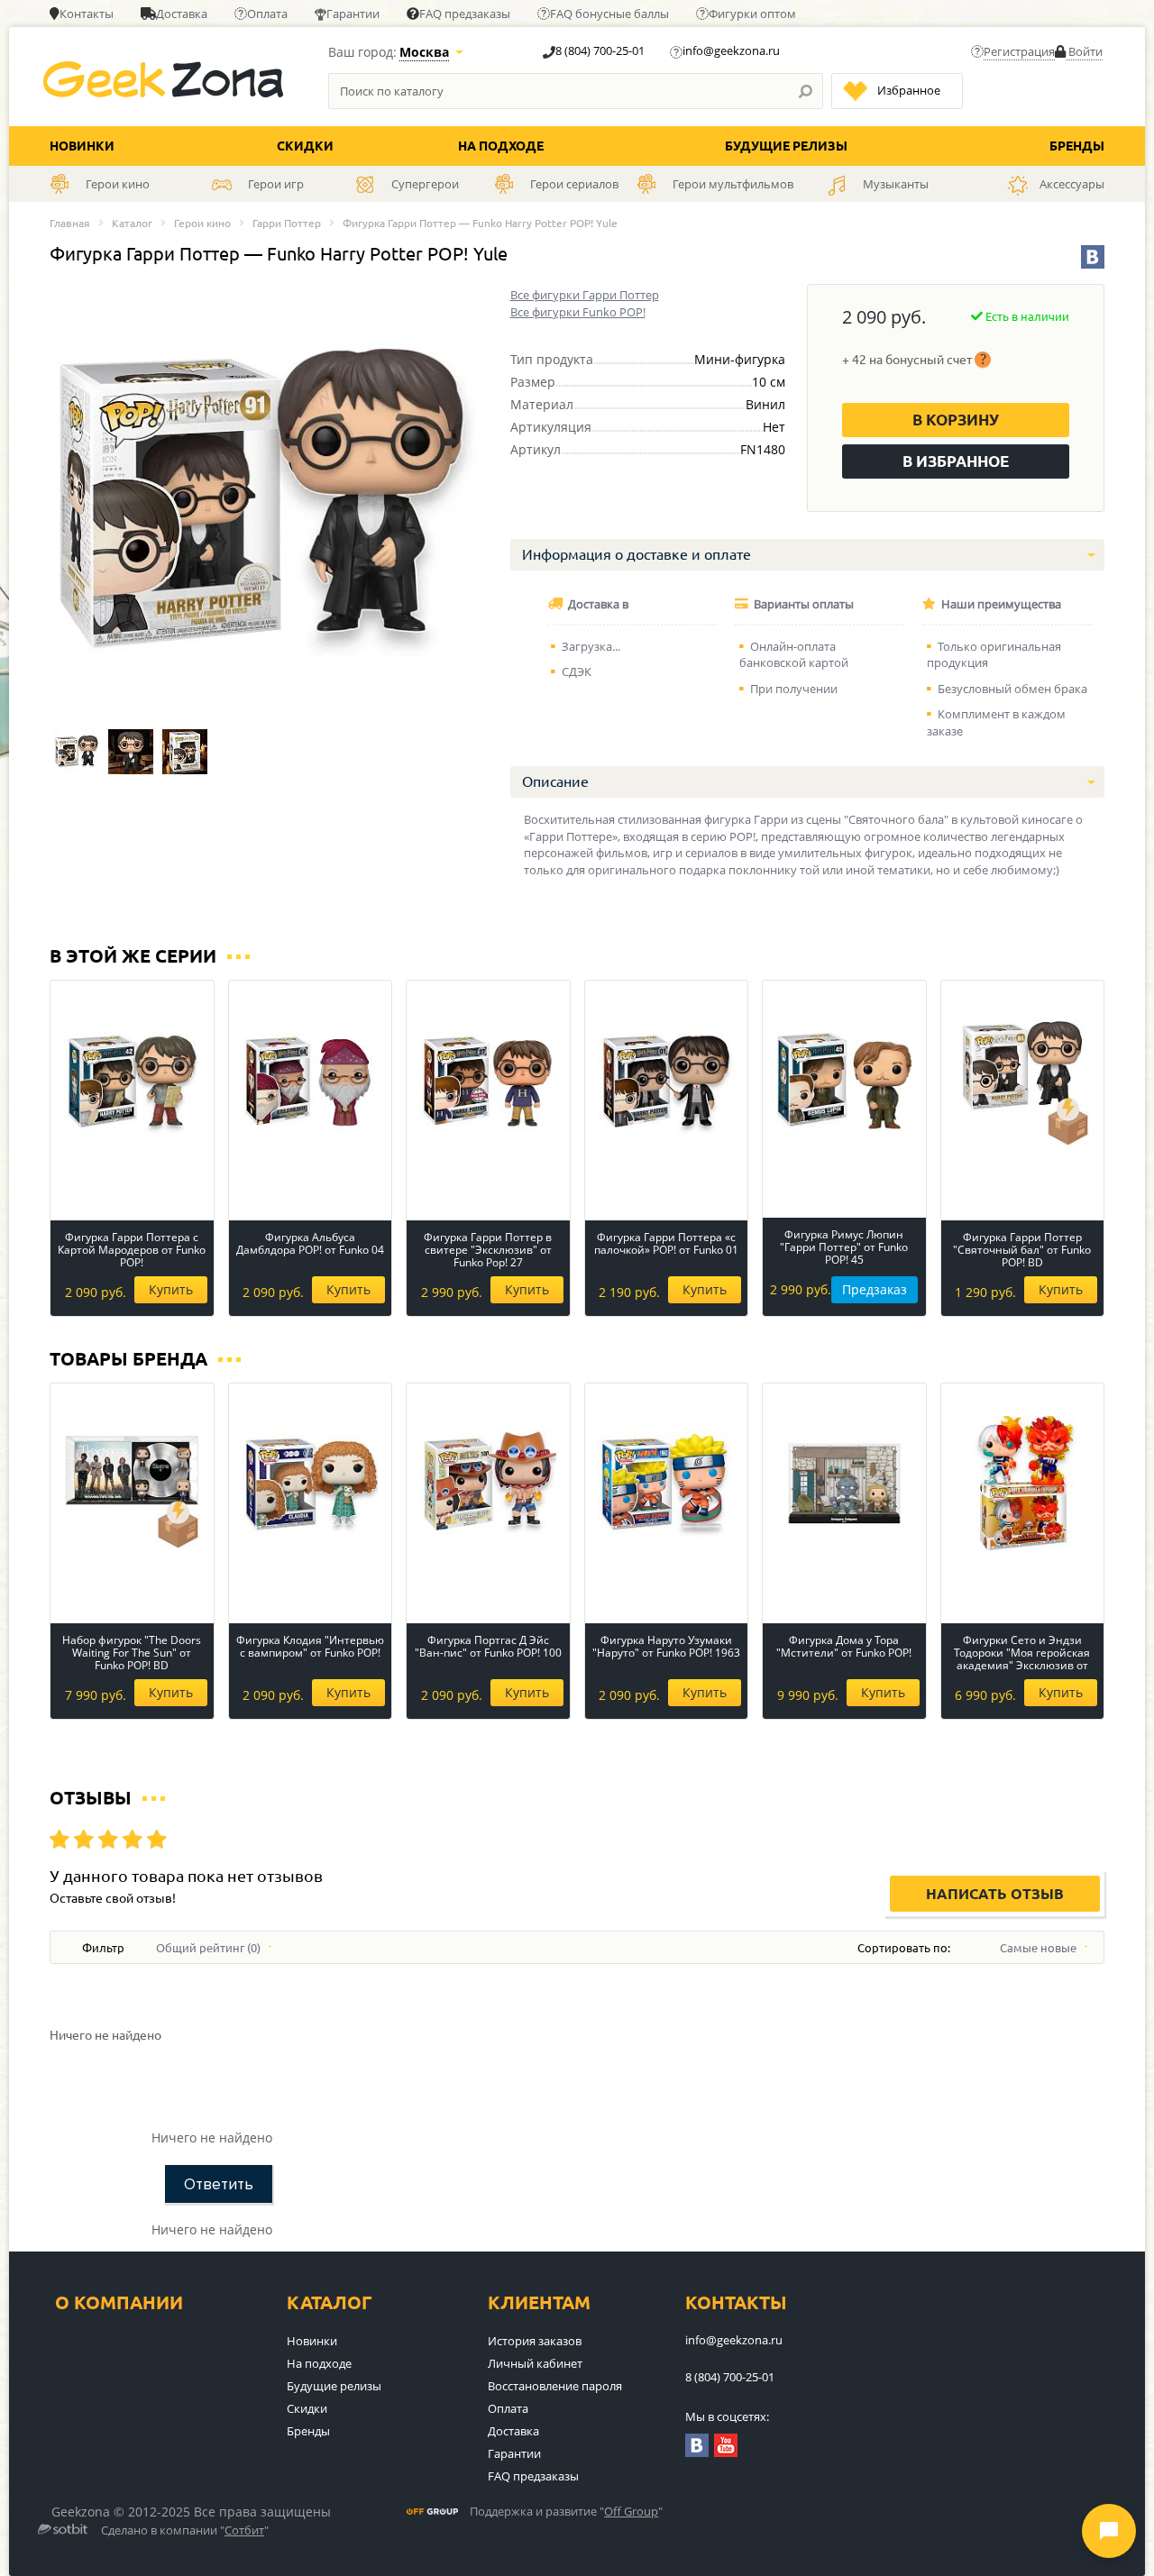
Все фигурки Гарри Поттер (585, 295)
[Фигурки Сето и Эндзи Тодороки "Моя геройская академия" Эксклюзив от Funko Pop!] (1023, 1484)
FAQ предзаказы (465, 14)
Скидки (305, 146)
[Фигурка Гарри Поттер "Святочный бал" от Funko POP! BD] (1023, 1081)
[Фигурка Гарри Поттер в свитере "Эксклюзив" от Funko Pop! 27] (488, 1081)
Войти (1084, 51)
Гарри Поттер (287, 223)
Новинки (82, 146)
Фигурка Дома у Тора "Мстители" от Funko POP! (844, 1647)
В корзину (956, 420)
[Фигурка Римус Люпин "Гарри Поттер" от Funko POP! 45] (844, 1081)
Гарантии (353, 14)
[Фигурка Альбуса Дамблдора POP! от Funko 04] (311, 1081)
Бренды (1077, 146)
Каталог (132, 223)
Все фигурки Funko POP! (578, 312)
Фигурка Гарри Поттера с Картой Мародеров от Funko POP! (132, 1250)
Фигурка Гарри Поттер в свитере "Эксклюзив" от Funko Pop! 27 (488, 1250)
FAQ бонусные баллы (609, 14)
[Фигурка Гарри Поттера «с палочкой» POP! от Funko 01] (667, 1081)
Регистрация (1019, 51)
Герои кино (202, 223)
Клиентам (539, 2302)
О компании (119, 2302)
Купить (171, 1289)
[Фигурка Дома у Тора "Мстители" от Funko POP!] (844, 1484)
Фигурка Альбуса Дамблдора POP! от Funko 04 (310, 1244)
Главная (70, 223)
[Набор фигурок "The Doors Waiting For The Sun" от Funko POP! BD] (132, 1484)
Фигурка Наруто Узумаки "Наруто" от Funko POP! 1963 (666, 1647)
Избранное (909, 90)
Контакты (87, 14)
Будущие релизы (786, 146)
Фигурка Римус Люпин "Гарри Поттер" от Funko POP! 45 (844, 1247)
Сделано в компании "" (185, 2531)
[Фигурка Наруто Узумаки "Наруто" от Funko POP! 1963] (667, 1484)
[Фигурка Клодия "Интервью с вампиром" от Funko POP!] (311, 1484)
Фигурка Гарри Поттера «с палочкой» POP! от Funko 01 (666, 1244)
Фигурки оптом (752, 14)
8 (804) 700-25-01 (600, 50)
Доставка (182, 14)
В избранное (956, 461)
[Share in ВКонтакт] (1093, 257)
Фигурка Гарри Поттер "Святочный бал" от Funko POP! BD (1022, 1250)
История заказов (535, 2341)
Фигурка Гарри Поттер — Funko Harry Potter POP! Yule (480, 223)
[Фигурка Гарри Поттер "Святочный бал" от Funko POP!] (77, 752)
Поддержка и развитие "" (566, 2512)
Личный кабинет (535, 2363)
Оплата (267, 14)
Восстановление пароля (555, 2386)
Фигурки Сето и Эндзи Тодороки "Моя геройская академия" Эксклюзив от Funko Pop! (1022, 1653)
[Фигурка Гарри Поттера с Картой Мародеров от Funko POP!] (132, 1081)
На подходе (501, 146)
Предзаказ (875, 1289)
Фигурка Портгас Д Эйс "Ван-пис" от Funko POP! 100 (488, 1647)
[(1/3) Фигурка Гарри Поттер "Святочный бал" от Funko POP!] (263, 502)
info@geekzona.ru (731, 50)
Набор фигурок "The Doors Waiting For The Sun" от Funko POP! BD (132, 1653)
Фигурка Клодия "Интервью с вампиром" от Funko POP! (310, 1647)
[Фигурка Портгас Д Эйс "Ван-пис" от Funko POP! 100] (488, 1484)
